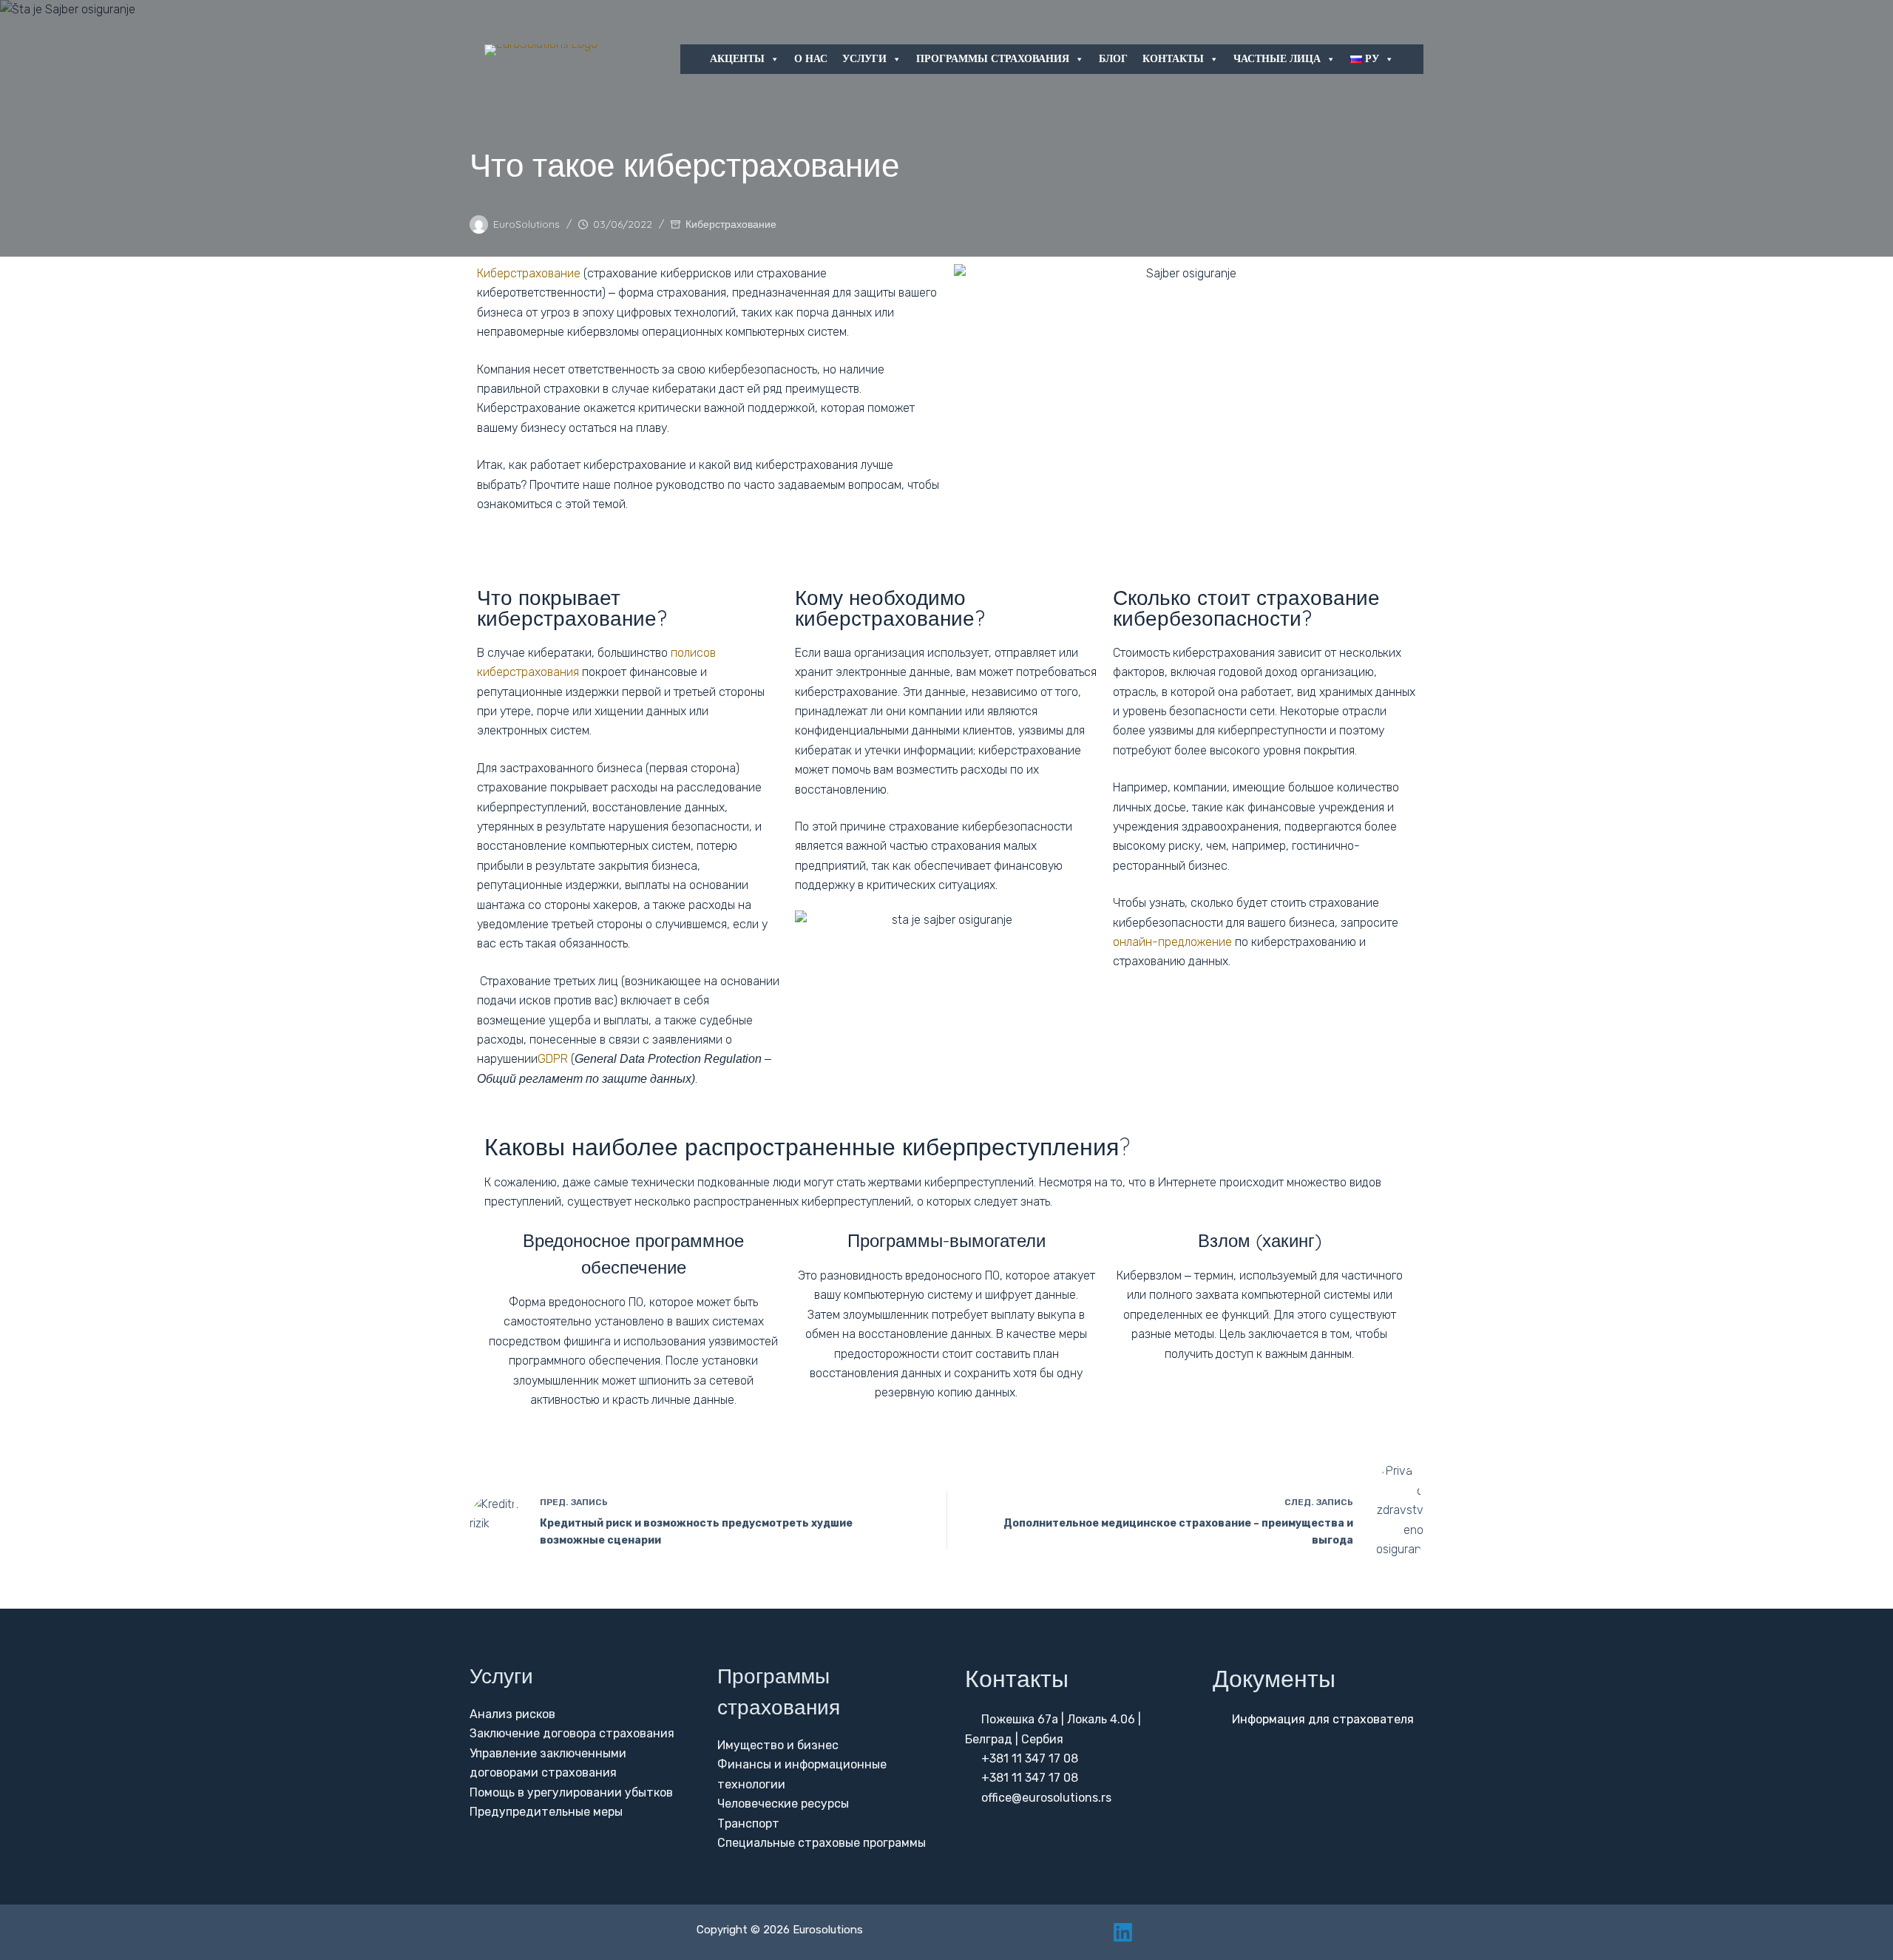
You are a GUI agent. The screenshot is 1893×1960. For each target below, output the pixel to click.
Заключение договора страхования (572, 1733)
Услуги (864, 59)
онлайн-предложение (1172, 942)
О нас (811, 59)
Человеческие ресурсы (783, 1804)
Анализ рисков (512, 1714)
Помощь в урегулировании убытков (571, 1792)
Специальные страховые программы (822, 1843)
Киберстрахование (731, 224)
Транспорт (748, 1824)
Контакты (1173, 59)
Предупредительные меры (546, 1812)
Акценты (737, 59)
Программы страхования (993, 59)
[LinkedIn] (1123, 1932)
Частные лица (1277, 59)
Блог (1113, 59)
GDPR (553, 1059)
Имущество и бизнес (778, 1745)
